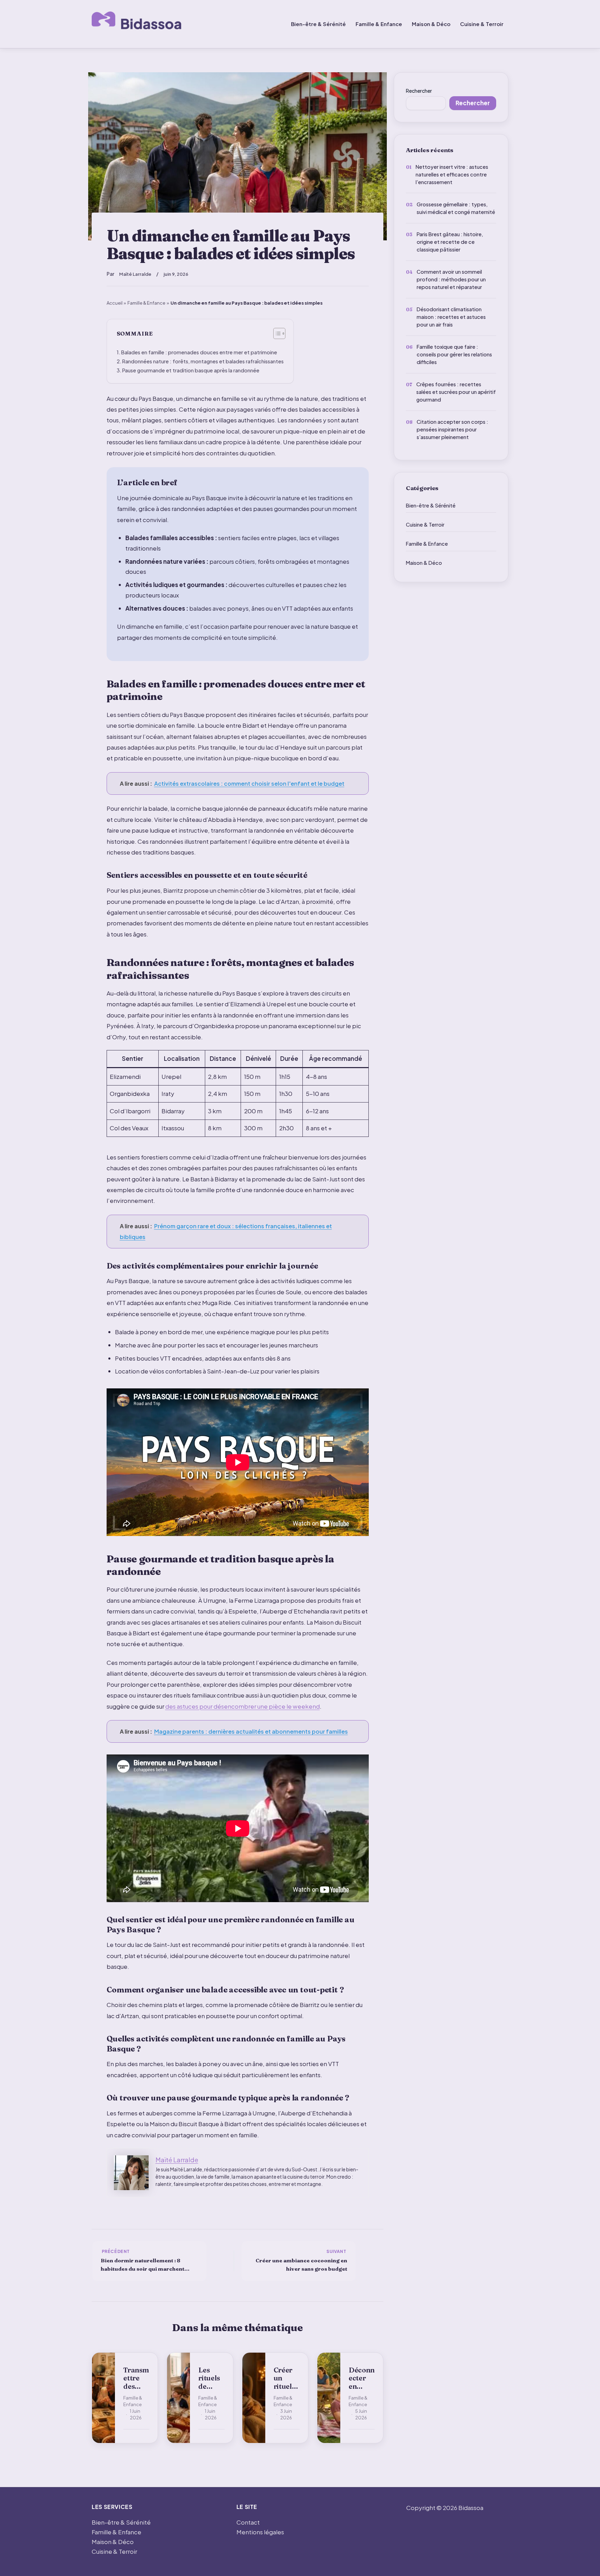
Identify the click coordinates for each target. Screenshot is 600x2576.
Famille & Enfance (379, 24)
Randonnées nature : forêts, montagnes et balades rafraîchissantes (203, 361)
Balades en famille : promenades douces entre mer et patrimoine (199, 352)
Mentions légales (260, 2532)
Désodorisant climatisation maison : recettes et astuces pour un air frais (451, 317)
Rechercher (419, 91)
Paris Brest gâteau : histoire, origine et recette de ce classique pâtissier (450, 242)
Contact (248, 2522)
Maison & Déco (431, 24)
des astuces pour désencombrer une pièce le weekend (243, 1706)
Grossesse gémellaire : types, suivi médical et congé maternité (456, 208)
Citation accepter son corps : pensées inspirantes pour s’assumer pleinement (452, 429)
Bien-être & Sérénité (318, 24)
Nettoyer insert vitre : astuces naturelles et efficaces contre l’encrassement (452, 174)
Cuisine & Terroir (482, 24)
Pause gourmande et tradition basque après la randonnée (191, 370)
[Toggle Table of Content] (276, 333)
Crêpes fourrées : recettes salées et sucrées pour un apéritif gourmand (456, 392)
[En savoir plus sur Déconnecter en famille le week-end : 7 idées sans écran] (329, 2398)
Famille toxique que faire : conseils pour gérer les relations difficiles (454, 354)
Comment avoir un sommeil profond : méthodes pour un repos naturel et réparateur (451, 279)
